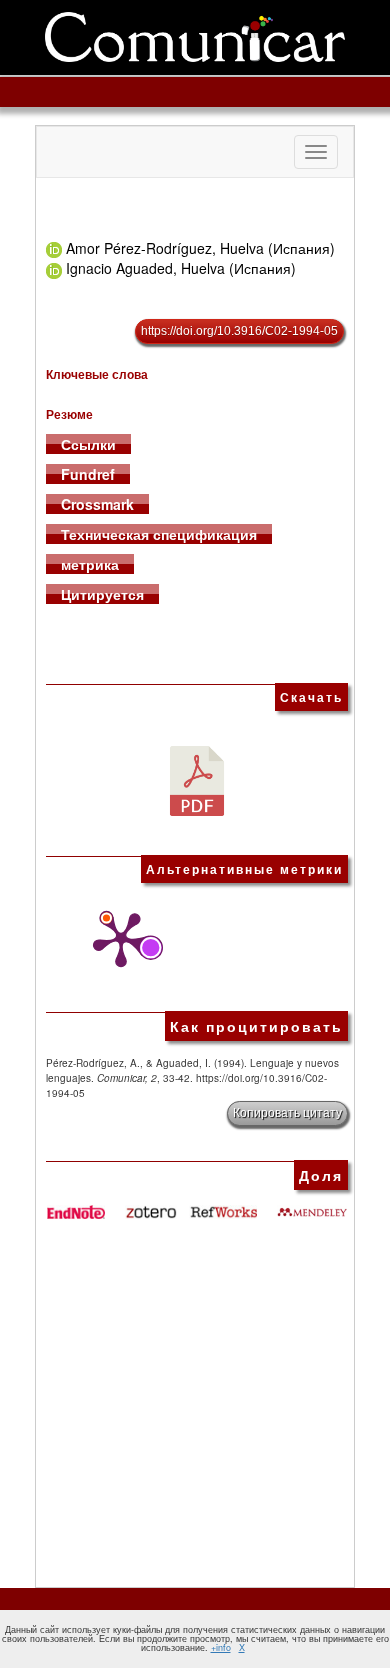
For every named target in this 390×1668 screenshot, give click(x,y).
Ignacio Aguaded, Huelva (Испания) (181, 268)
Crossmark (97, 504)
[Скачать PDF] (197, 779)
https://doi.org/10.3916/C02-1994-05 (239, 331)
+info (221, 1647)
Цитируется (102, 594)
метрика (90, 564)
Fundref (88, 474)
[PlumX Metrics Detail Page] (116, 940)
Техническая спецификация (159, 534)
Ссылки (88, 444)
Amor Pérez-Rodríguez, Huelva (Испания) (200, 248)
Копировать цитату (287, 1113)
